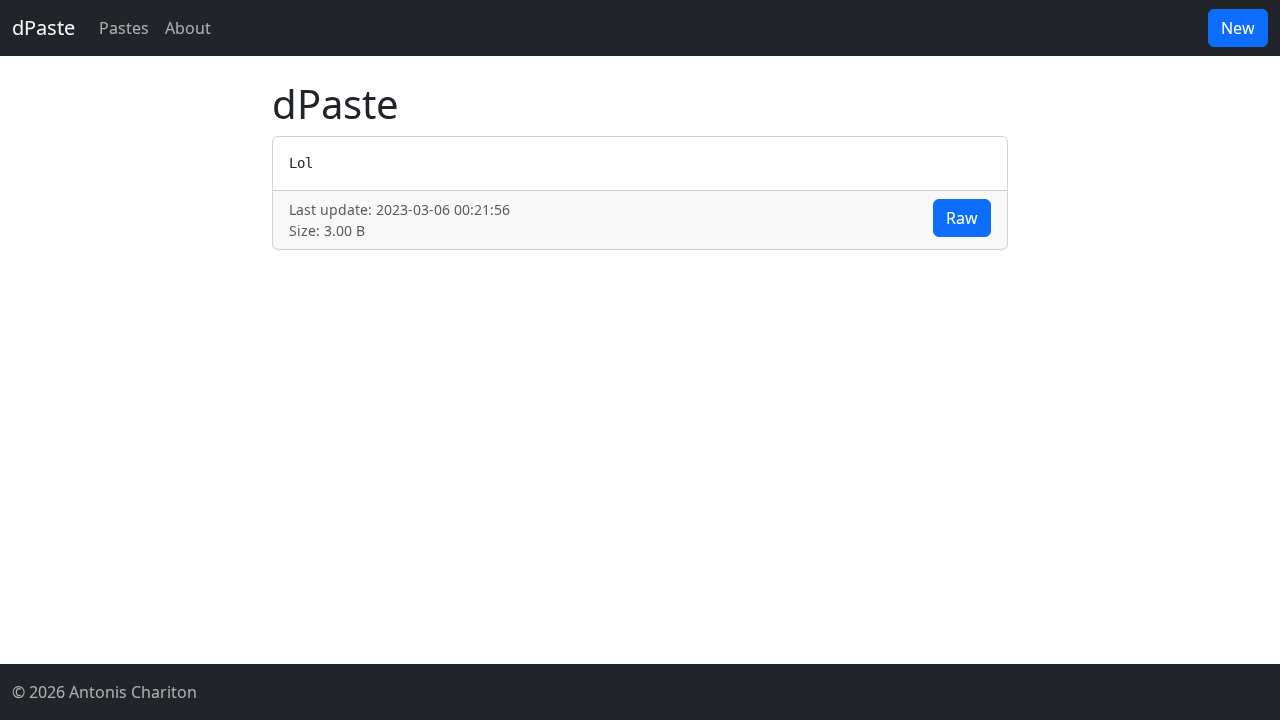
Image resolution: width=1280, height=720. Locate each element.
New (1238, 28)
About (188, 28)
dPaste (43, 27)
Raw (962, 218)
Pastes (124, 28)
